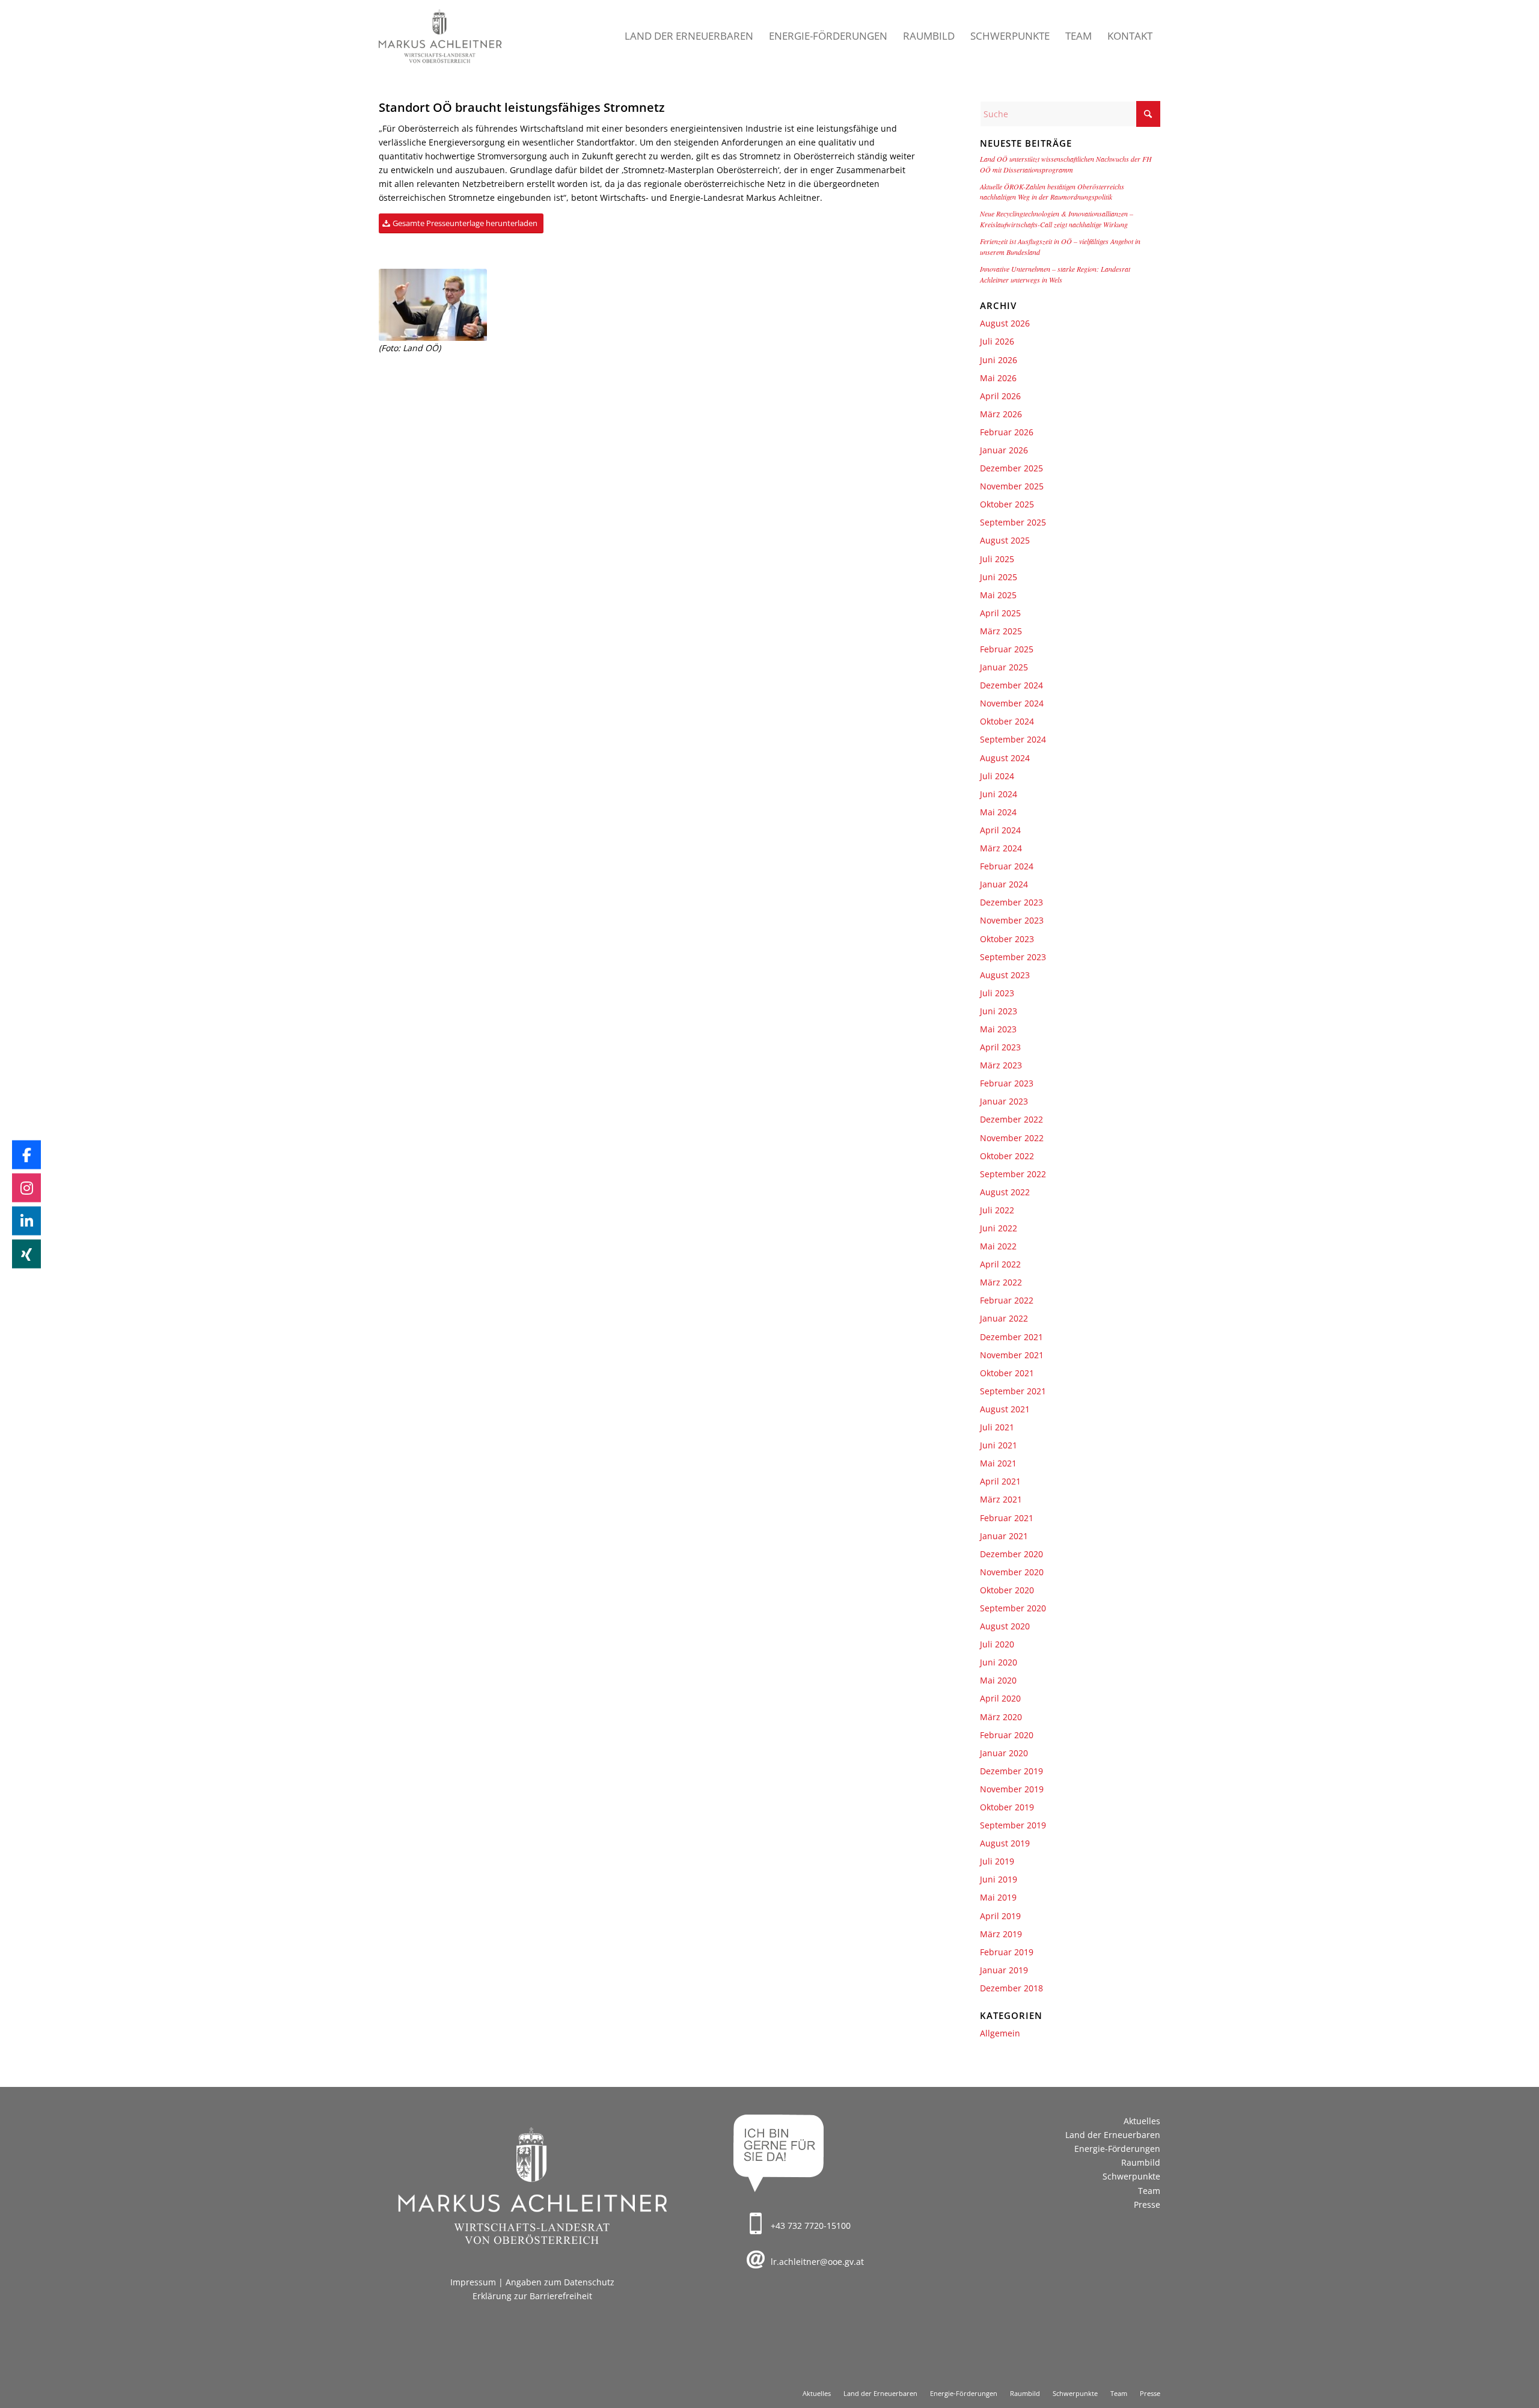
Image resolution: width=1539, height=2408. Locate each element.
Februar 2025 (1007, 649)
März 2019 (1001, 1934)
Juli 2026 (997, 341)
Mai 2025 (998, 595)
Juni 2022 (999, 1228)
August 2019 (1005, 1843)
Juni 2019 (999, 1879)
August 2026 (1005, 323)
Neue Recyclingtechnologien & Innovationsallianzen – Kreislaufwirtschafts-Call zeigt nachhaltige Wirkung (1057, 219)
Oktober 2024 (1007, 721)
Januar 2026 (1004, 450)
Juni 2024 (999, 794)
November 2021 (1012, 1355)
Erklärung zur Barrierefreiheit (532, 2296)
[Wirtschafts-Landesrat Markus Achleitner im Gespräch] (433, 305)
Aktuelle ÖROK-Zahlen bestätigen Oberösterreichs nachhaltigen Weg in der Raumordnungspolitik (1052, 192)
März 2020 (1001, 1717)
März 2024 (1001, 848)
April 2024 (1000, 830)
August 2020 (1005, 1626)
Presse (1147, 2204)
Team (1149, 2191)
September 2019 (1013, 1825)
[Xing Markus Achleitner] (26, 1254)
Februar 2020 (1007, 1735)
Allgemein (1000, 2033)
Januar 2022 (1004, 1318)
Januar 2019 (1004, 1970)
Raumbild (1141, 2162)
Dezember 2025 (1011, 468)
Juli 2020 (997, 1644)
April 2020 (1000, 1698)
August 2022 (1005, 1192)
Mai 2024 (998, 812)
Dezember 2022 (1011, 1119)
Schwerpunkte (1131, 2176)
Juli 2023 (997, 993)
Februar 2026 (1007, 432)
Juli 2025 (997, 559)
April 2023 (1000, 1047)
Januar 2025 (1004, 667)
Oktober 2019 (1007, 1807)
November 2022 (1012, 1138)
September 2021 (1013, 1391)
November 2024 (1012, 703)
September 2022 (1013, 1174)
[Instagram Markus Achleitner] (26, 1187)
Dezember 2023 (1011, 902)
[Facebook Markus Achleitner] (26, 1154)
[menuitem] (689, 36)
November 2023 (1012, 920)
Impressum (473, 2282)
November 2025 (1012, 486)
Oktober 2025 (1007, 504)
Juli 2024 (997, 776)
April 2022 (1000, 1264)
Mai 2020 (998, 1680)
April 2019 (1000, 1916)
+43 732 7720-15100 (811, 2226)
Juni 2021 (999, 1445)
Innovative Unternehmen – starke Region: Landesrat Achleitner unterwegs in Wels (1055, 274)
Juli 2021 (997, 1427)
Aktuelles (1142, 2121)
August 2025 (1005, 540)
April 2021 (1000, 1481)
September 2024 (1013, 739)
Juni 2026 (999, 360)
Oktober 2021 (1007, 1373)
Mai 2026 (998, 378)
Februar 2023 (1007, 1083)
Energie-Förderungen (1117, 2149)
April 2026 (1000, 396)
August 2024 (1005, 758)
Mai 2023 (998, 1029)
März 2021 (1001, 1499)
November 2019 (1012, 1789)
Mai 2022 (998, 1246)
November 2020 (1012, 1572)
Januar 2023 (1004, 1101)
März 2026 (1001, 414)
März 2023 (1001, 1065)
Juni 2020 (999, 1662)
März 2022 (1001, 1282)
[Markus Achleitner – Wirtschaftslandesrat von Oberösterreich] (441, 36)
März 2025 (1001, 631)
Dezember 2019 (1011, 1771)
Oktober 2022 (1007, 1156)
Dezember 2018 (1011, 1988)
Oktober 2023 (1007, 939)
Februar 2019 (1007, 1952)
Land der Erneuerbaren (1113, 2135)
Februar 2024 (1007, 866)
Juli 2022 (997, 1210)
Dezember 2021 (1011, 1337)
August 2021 (1005, 1409)
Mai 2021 (998, 1463)
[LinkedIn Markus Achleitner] (26, 1221)
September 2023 (1013, 957)
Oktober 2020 (1007, 1590)
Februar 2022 (1007, 1300)
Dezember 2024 (1011, 685)
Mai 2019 (998, 1897)
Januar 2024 (1004, 884)
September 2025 (1013, 522)
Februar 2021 (1007, 1518)
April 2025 (1000, 613)
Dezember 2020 (1011, 1554)
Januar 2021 (1004, 1536)
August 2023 (1005, 975)
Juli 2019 (997, 1861)
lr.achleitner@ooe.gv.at (817, 2262)
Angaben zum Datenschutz (560, 2282)
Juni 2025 (999, 577)
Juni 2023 (999, 1011)
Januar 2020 (1004, 1753)
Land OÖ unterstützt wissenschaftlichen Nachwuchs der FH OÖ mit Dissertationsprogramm (1066, 164)
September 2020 (1013, 1608)
